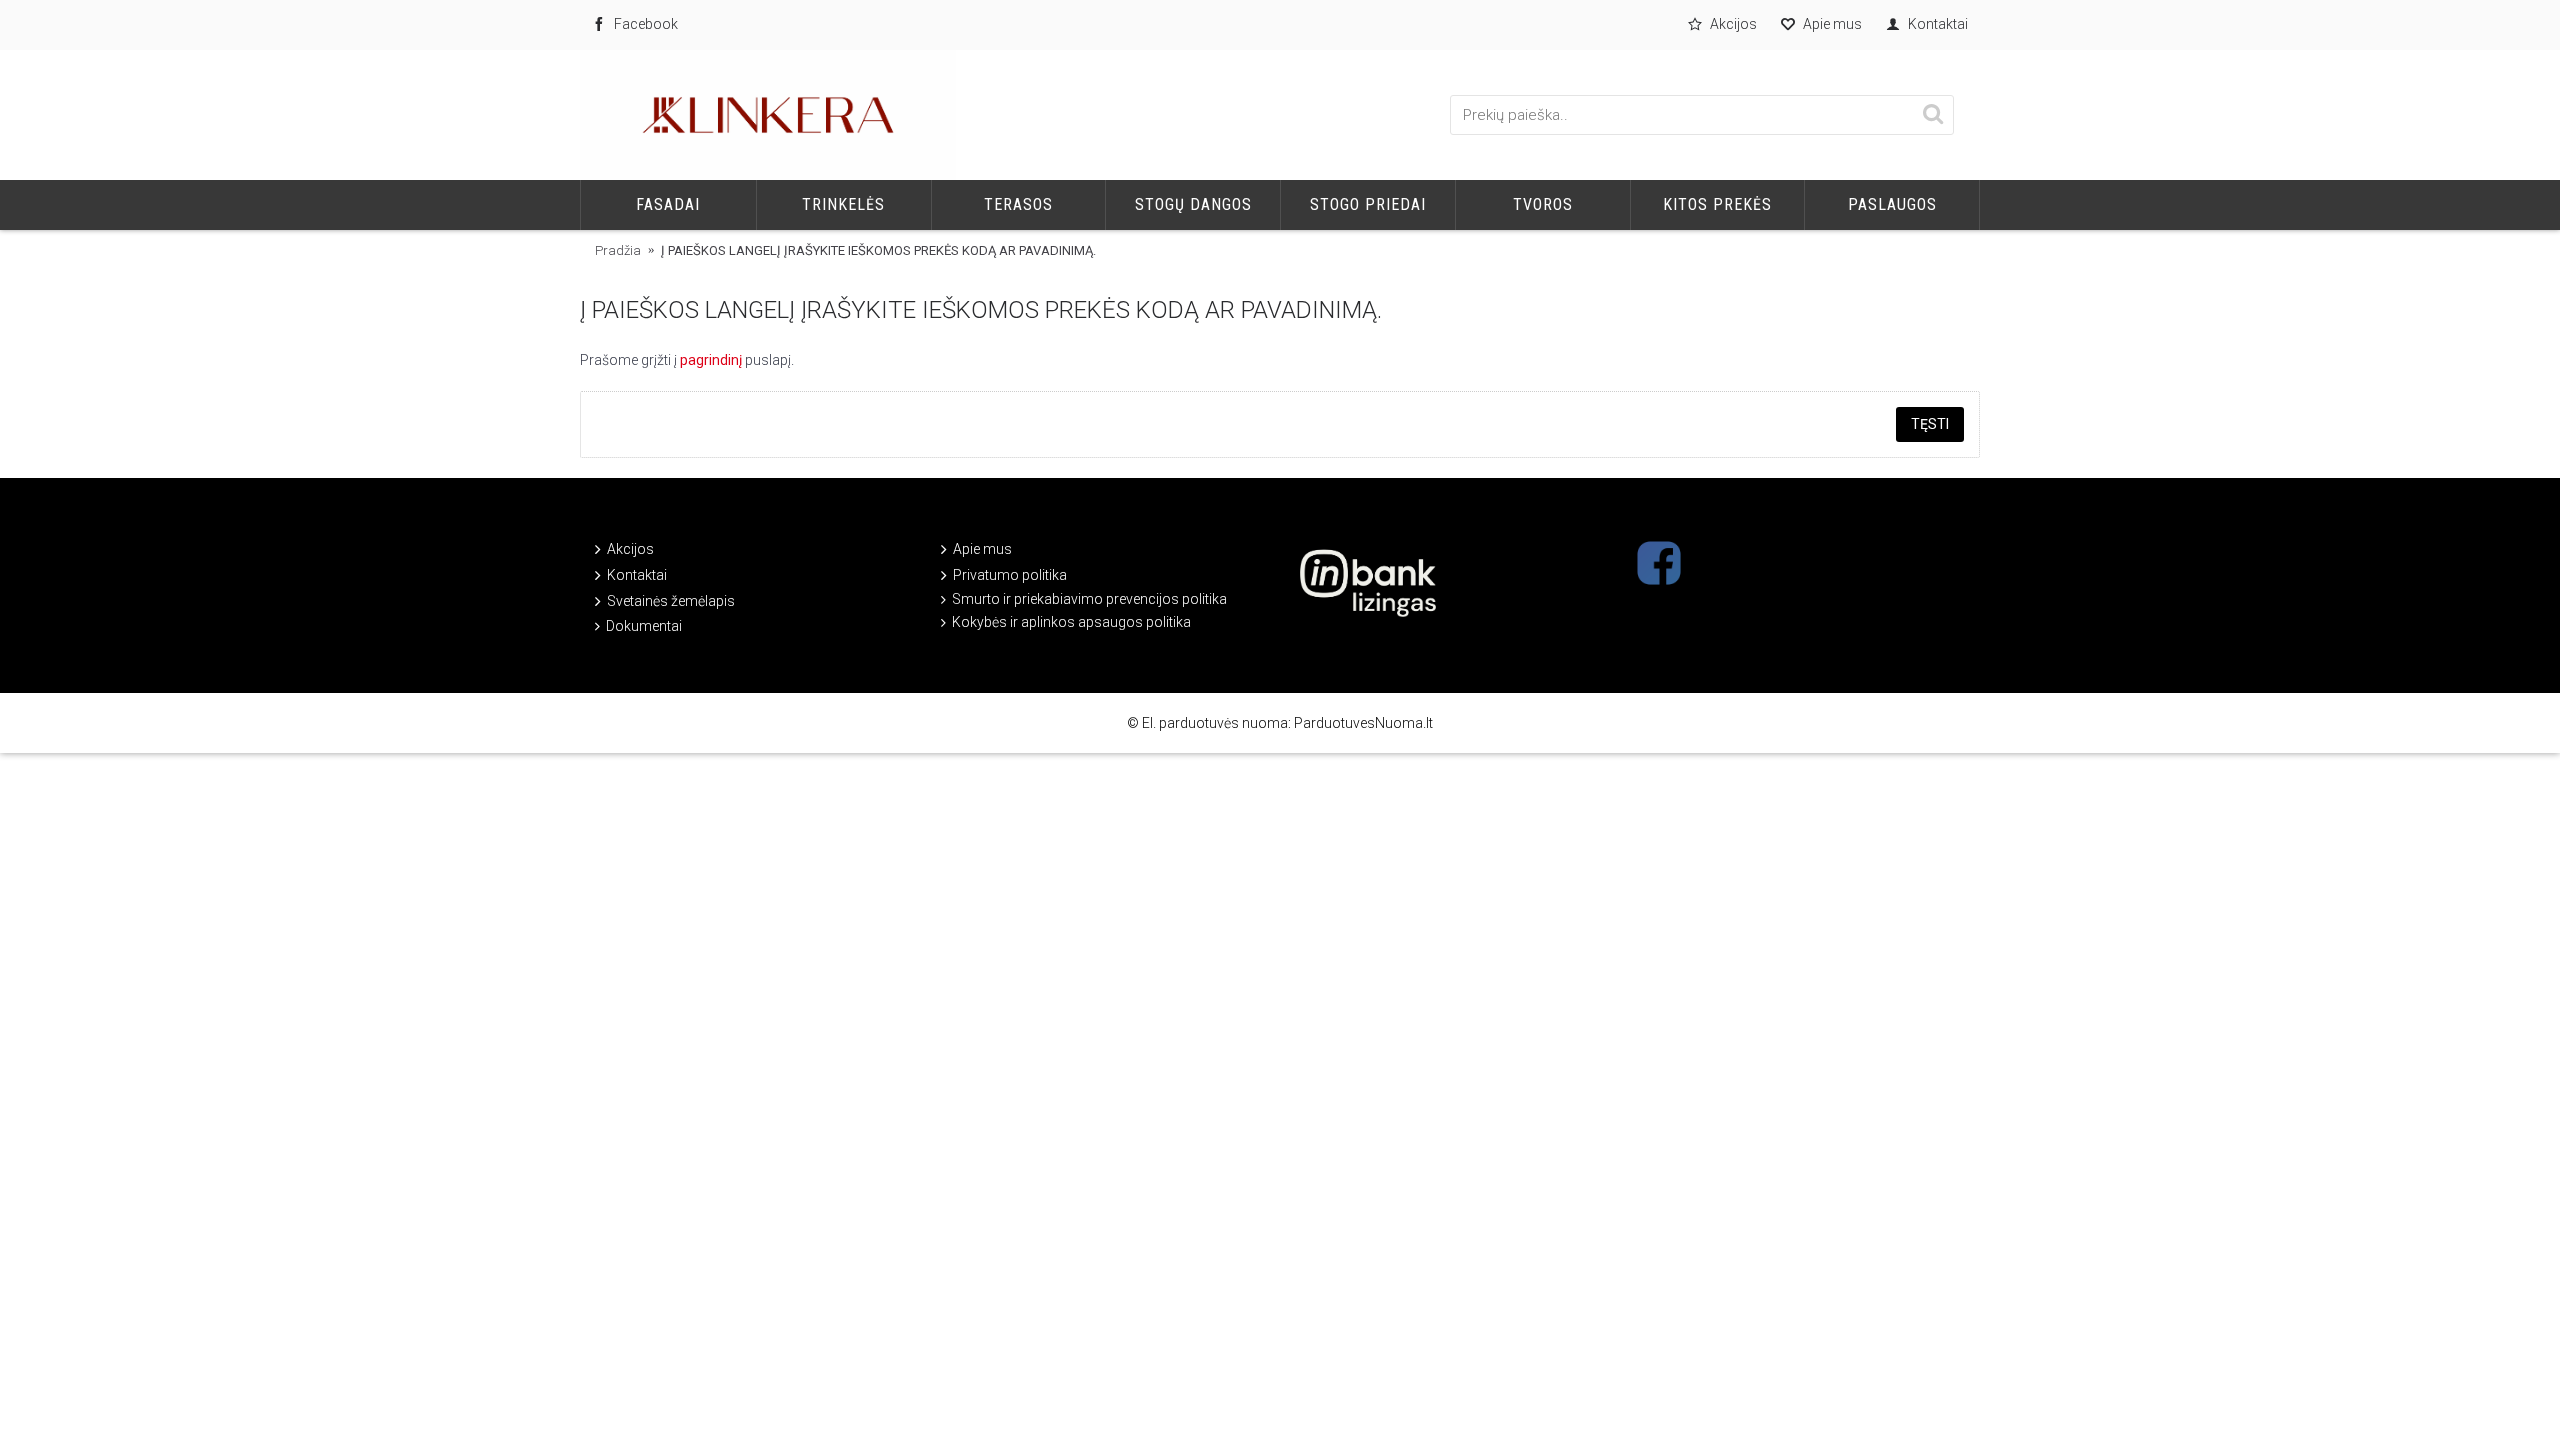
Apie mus (982, 549)
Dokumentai (644, 626)
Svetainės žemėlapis (671, 601)
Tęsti (1930, 424)
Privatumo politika (1010, 575)
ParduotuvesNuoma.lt (1363, 723)
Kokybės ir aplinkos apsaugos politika (1071, 622)
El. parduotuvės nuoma (1215, 723)
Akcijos (630, 549)
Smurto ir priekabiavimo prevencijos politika (1089, 599)
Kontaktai (637, 575)
